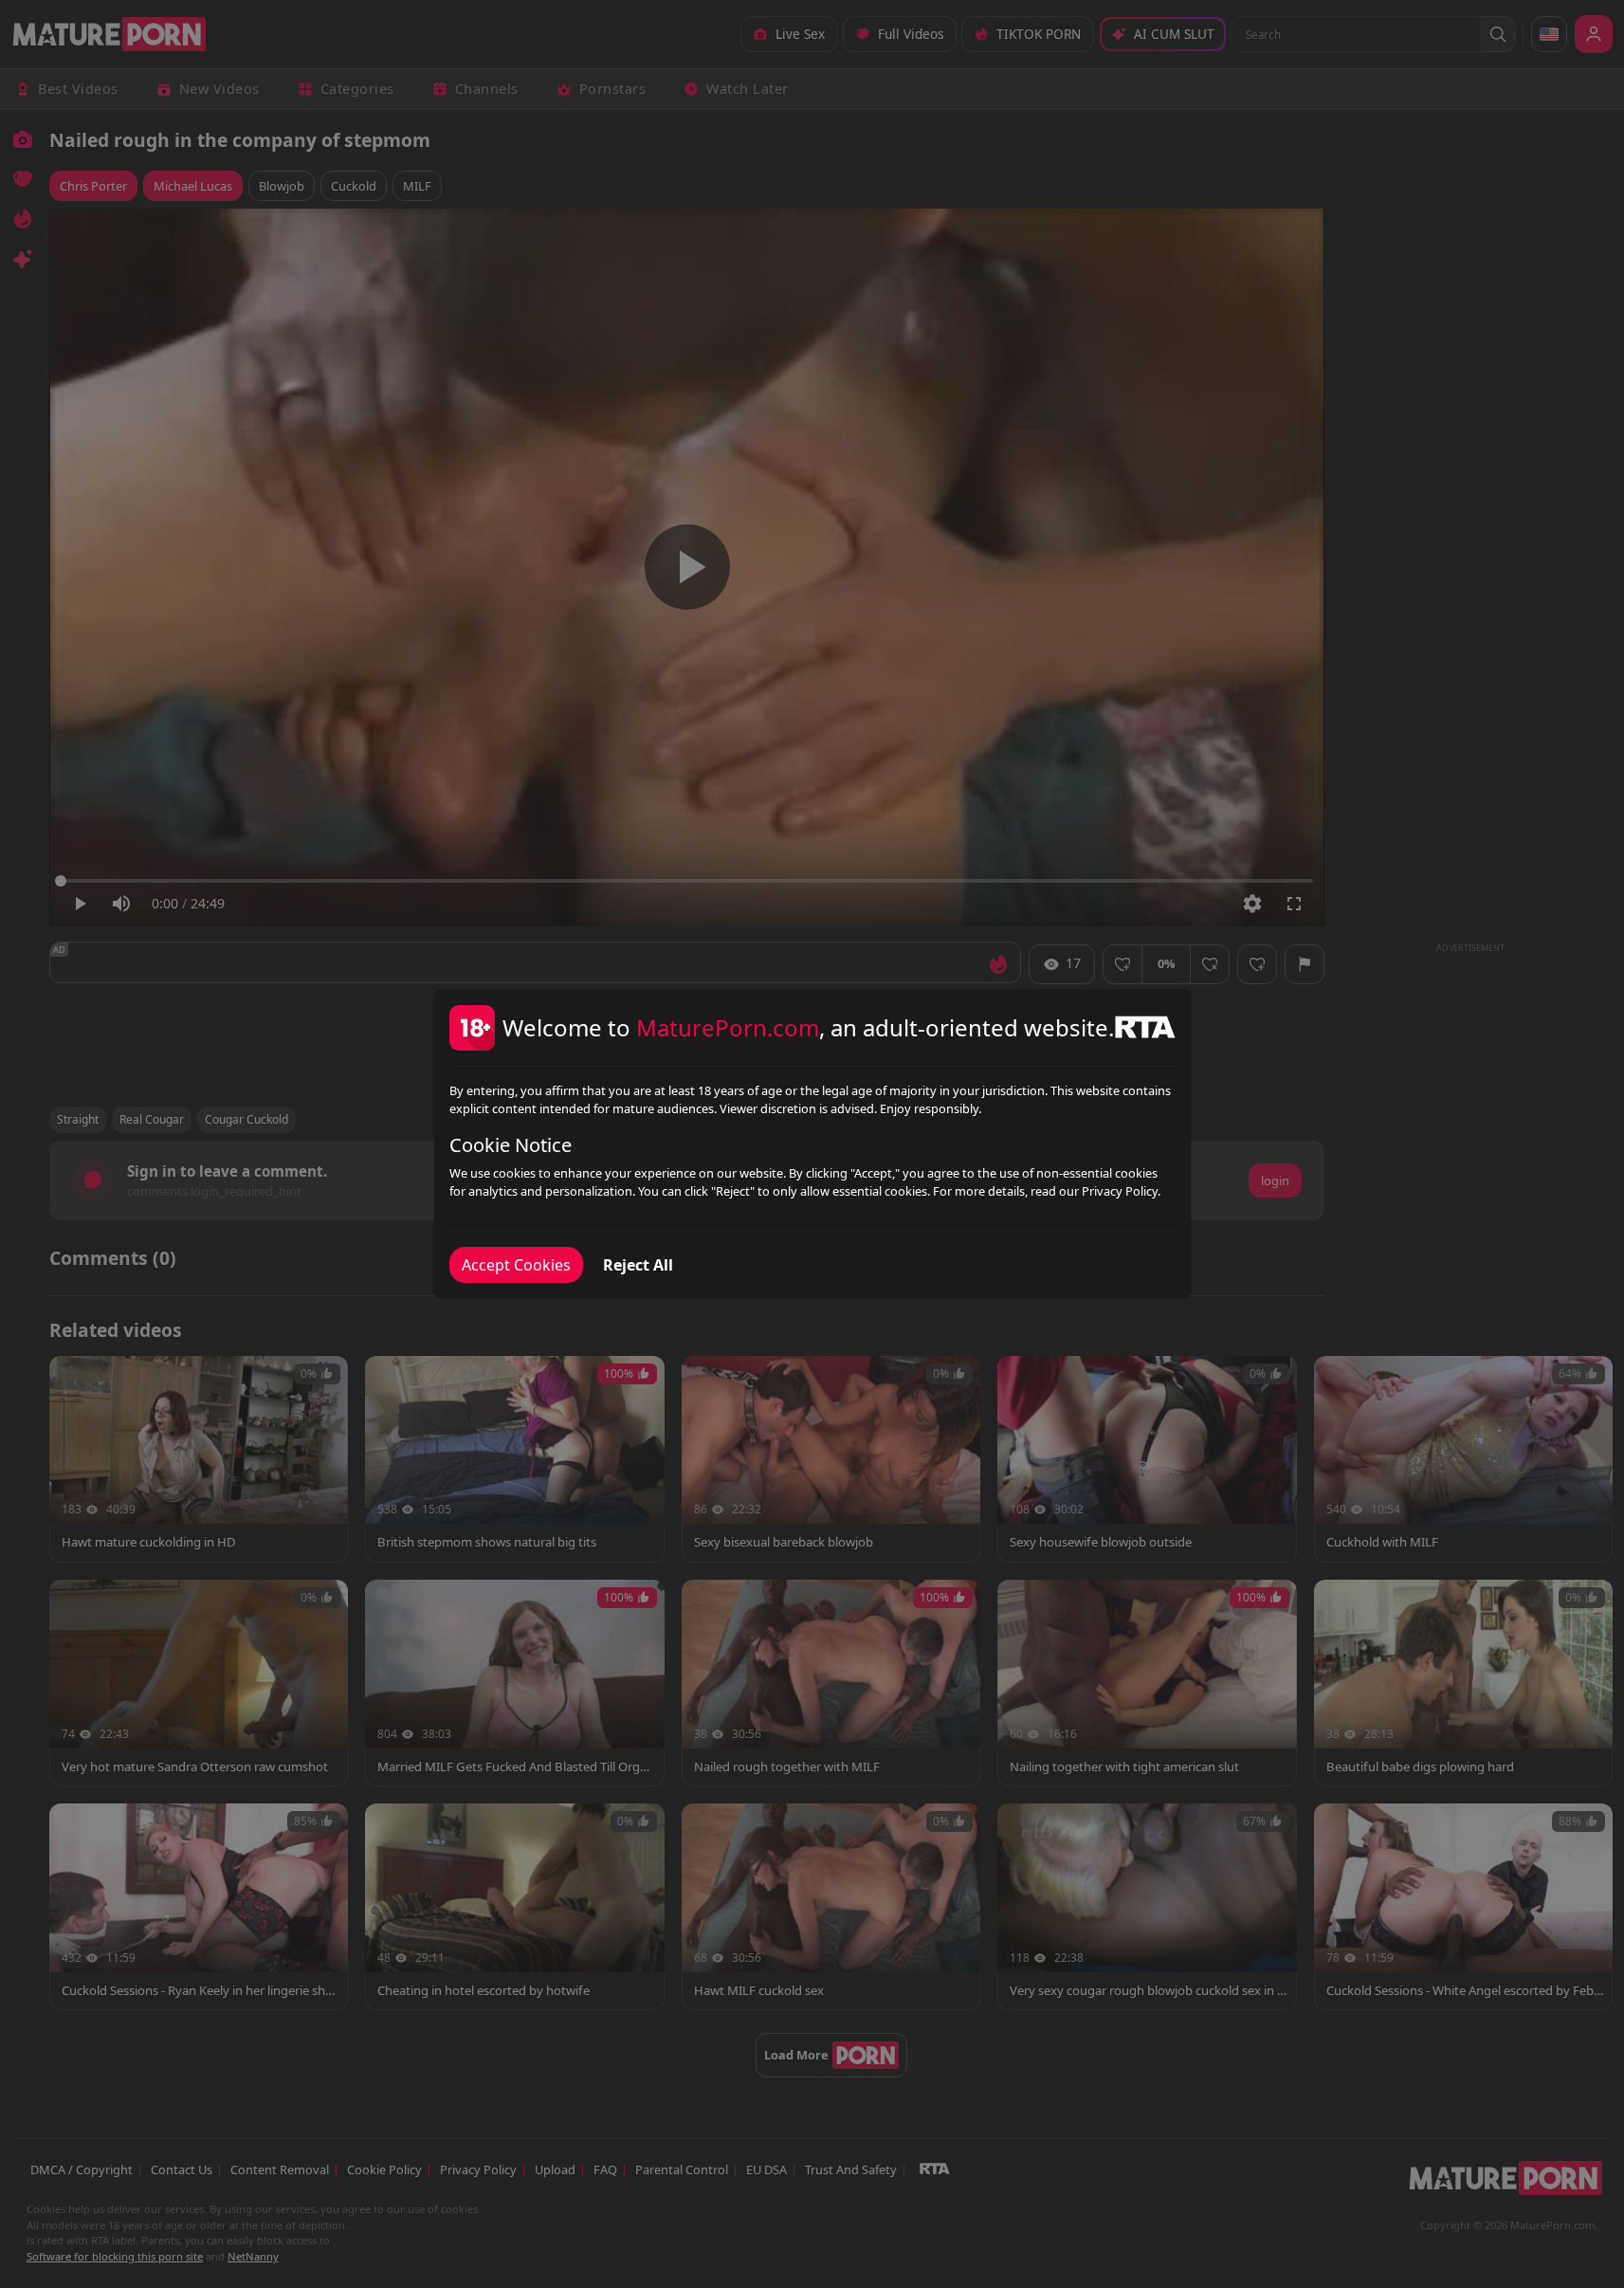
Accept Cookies (516, 1265)
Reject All (638, 1265)
